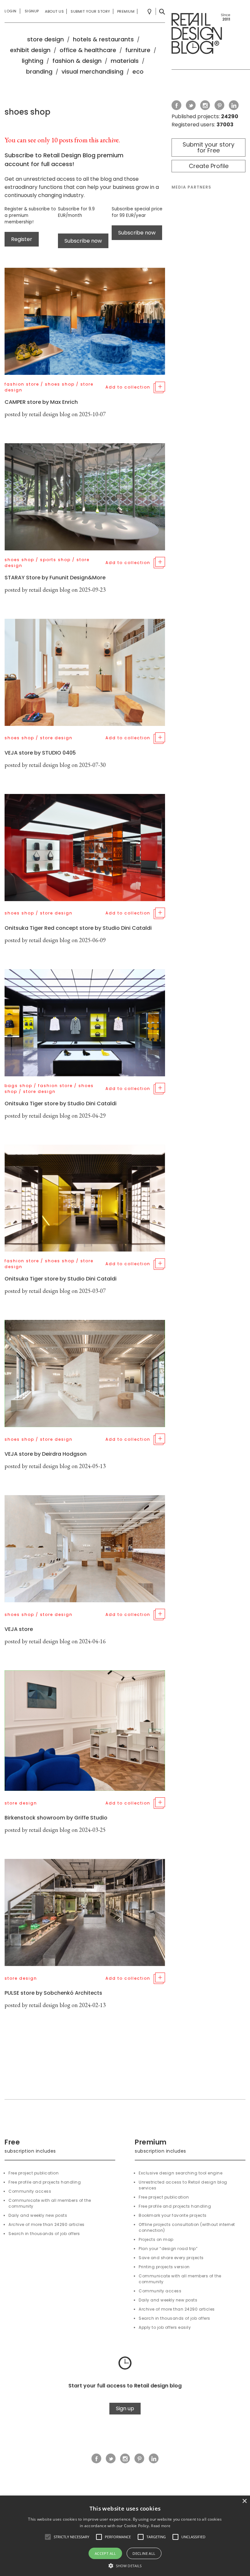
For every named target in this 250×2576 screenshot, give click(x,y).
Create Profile (209, 166)
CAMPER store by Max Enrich (41, 402)
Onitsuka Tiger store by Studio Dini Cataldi (61, 1104)
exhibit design (30, 50)
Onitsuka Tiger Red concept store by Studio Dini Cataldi (78, 928)
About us (54, 11)
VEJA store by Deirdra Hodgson (46, 1454)
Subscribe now (83, 241)
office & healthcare (88, 50)
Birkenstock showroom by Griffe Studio (56, 1818)
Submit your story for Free (208, 147)
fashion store (22, 384)
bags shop (18, 1086)
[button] (48, 2537)
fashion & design (77, 61)
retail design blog (50, 414)
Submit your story (90, 11)
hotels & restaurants (103, 39)
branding (39, 71)
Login (11, 11)
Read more (161, 2526)
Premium (126, 11)
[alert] (125, 2536)
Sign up (125, 2408)
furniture (138, 50)
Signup (32, 11)
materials (125, 61)
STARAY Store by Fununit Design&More (55, 578)
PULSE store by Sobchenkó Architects (53, 1993)
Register (22, 239)
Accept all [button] (105, 2553)
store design (45, 39)
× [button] (244, 2501)
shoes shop (60, 384)
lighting (33, 61)
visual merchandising (92, 71)
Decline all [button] (144, 2553)
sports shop (55, 560)
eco (138, 71)
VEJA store (19, 1629)
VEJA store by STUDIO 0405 (40, 753)
